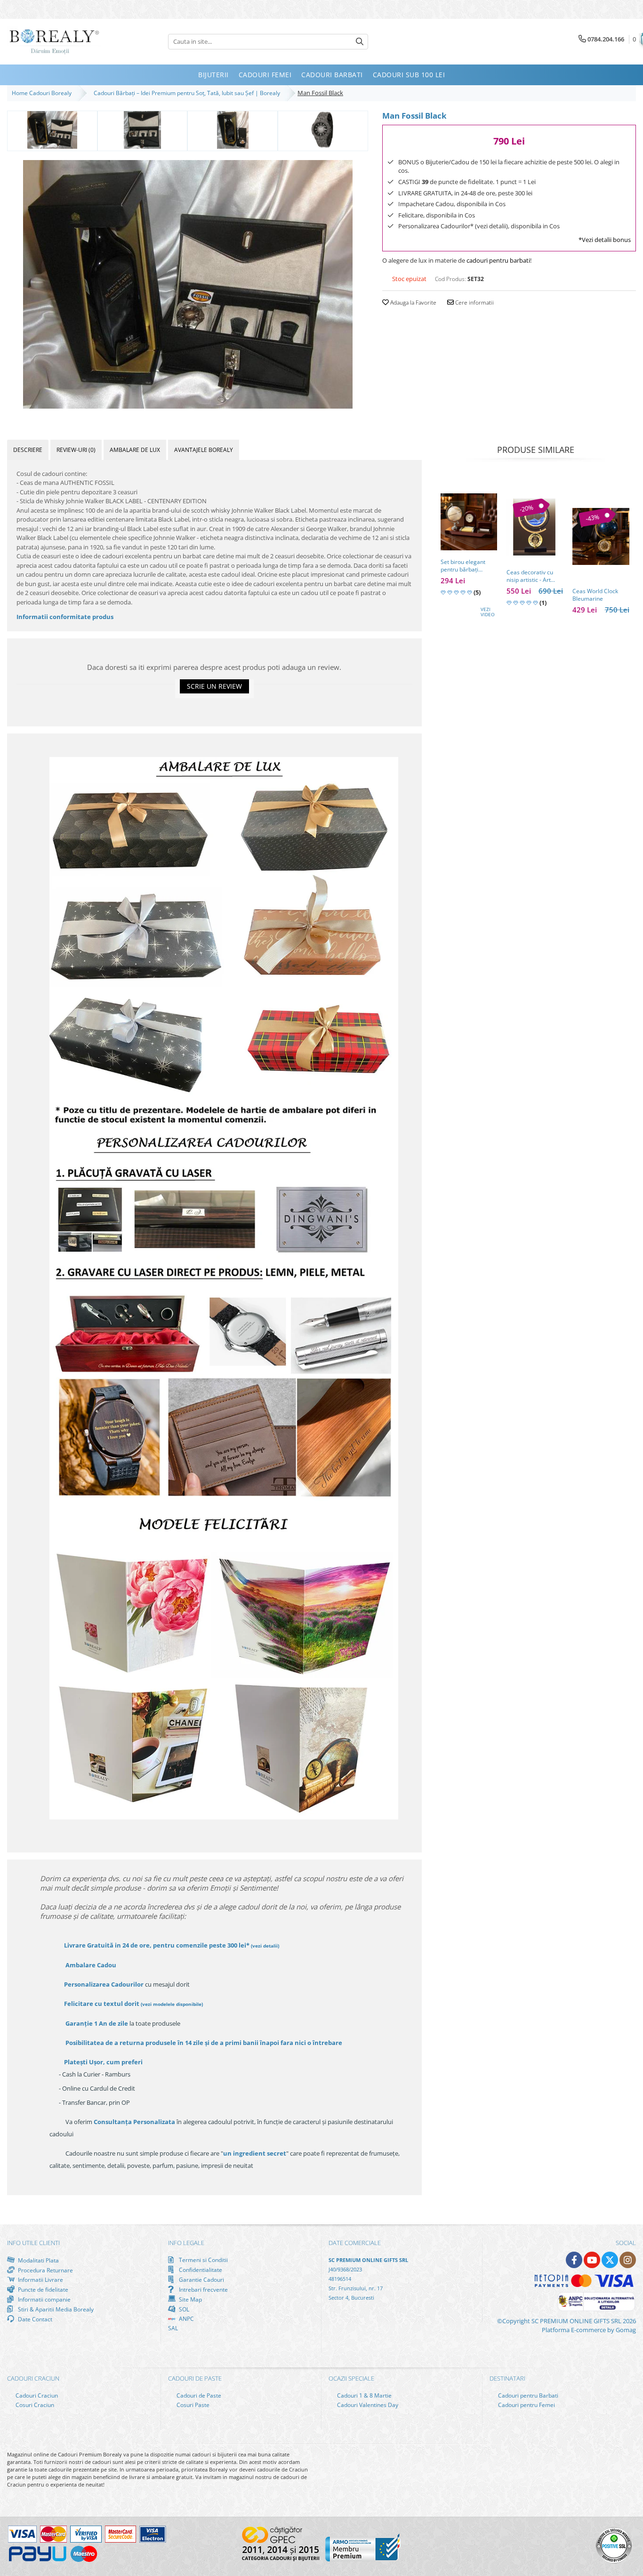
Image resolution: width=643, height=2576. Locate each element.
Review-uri (76, 450)
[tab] (28, 450)
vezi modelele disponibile (172, 2004)
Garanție (97, 2023)
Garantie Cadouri (201, 2279)
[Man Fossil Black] (188, 284)
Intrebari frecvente (203, 2289)
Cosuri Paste (192, 2405)
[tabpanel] (188, 284)
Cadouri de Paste (198, 2395)
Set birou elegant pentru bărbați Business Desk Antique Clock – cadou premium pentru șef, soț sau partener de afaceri (466, 566)
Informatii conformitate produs (65, 617)
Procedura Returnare (45, 2270)
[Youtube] (592, 2260)
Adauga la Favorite (413, 302)
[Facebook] (574, 2260)
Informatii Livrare (40, 2280)
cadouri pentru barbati (498, 260)
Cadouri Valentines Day (367, 2405)
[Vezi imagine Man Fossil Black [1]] (143, 130)
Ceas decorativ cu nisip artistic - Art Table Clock (530, 576)
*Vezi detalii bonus (605, 240)
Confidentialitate (200, 2270)
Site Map (190, 2299)
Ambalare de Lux (135, 450)
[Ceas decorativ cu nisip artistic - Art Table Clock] (535, 527)
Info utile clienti (33, 2243)
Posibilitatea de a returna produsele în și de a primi (203, 2043)
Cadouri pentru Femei (526, 2405)
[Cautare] (360, 42)
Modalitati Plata (38, 2260)
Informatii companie (44, 2299)
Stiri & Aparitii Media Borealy (55, 2309)
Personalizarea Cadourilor (104, 1984)
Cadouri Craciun (36, 2395)
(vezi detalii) (265, 1946)
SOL (183, 2309)
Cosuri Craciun (34, 2405)
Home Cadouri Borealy (43, 93)
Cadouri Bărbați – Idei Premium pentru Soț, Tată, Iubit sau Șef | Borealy (188, 93)
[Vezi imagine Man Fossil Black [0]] (52, 130)
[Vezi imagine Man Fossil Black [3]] (323, 130)
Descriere (28, 450)
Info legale (186, 2243)
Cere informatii (474, 302)
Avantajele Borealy (204, 450)
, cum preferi (103, 2062)
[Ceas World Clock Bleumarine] (601, 536)
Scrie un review (214, 686)
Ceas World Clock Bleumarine (595, 595)
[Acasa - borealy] (54, 42)
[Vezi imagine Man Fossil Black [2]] (233, 130)
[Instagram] (628, 2260)
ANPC (186, 2319)
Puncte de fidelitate (42, 2289)
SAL (173, 2328)
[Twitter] (610, 2260)
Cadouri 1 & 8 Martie (364, 2395)
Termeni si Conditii (203, 2260)
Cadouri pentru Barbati (527, 2395)
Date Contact (34, 2319)
